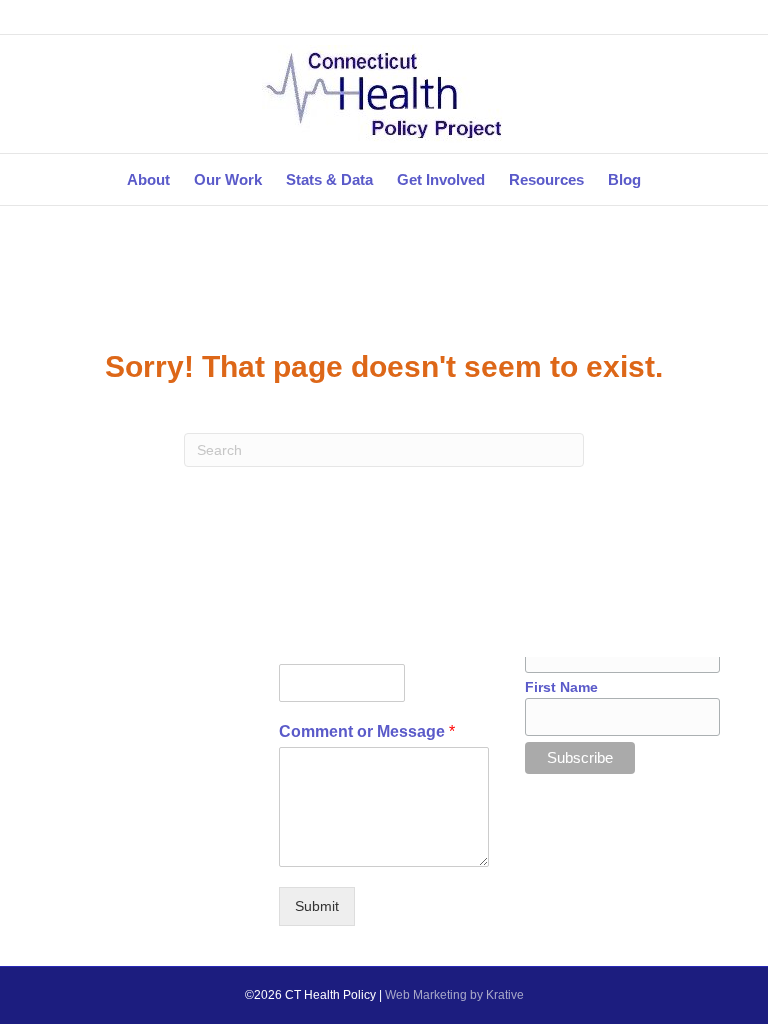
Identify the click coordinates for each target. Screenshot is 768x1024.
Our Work (228, 179)
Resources (546, 179)
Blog (624, 179)
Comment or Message (367, 731)
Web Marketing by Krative (454, 995)
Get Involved (441, 179)
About (148, 179)
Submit (317, 906)
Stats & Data (329, 179)
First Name (561, 687)
